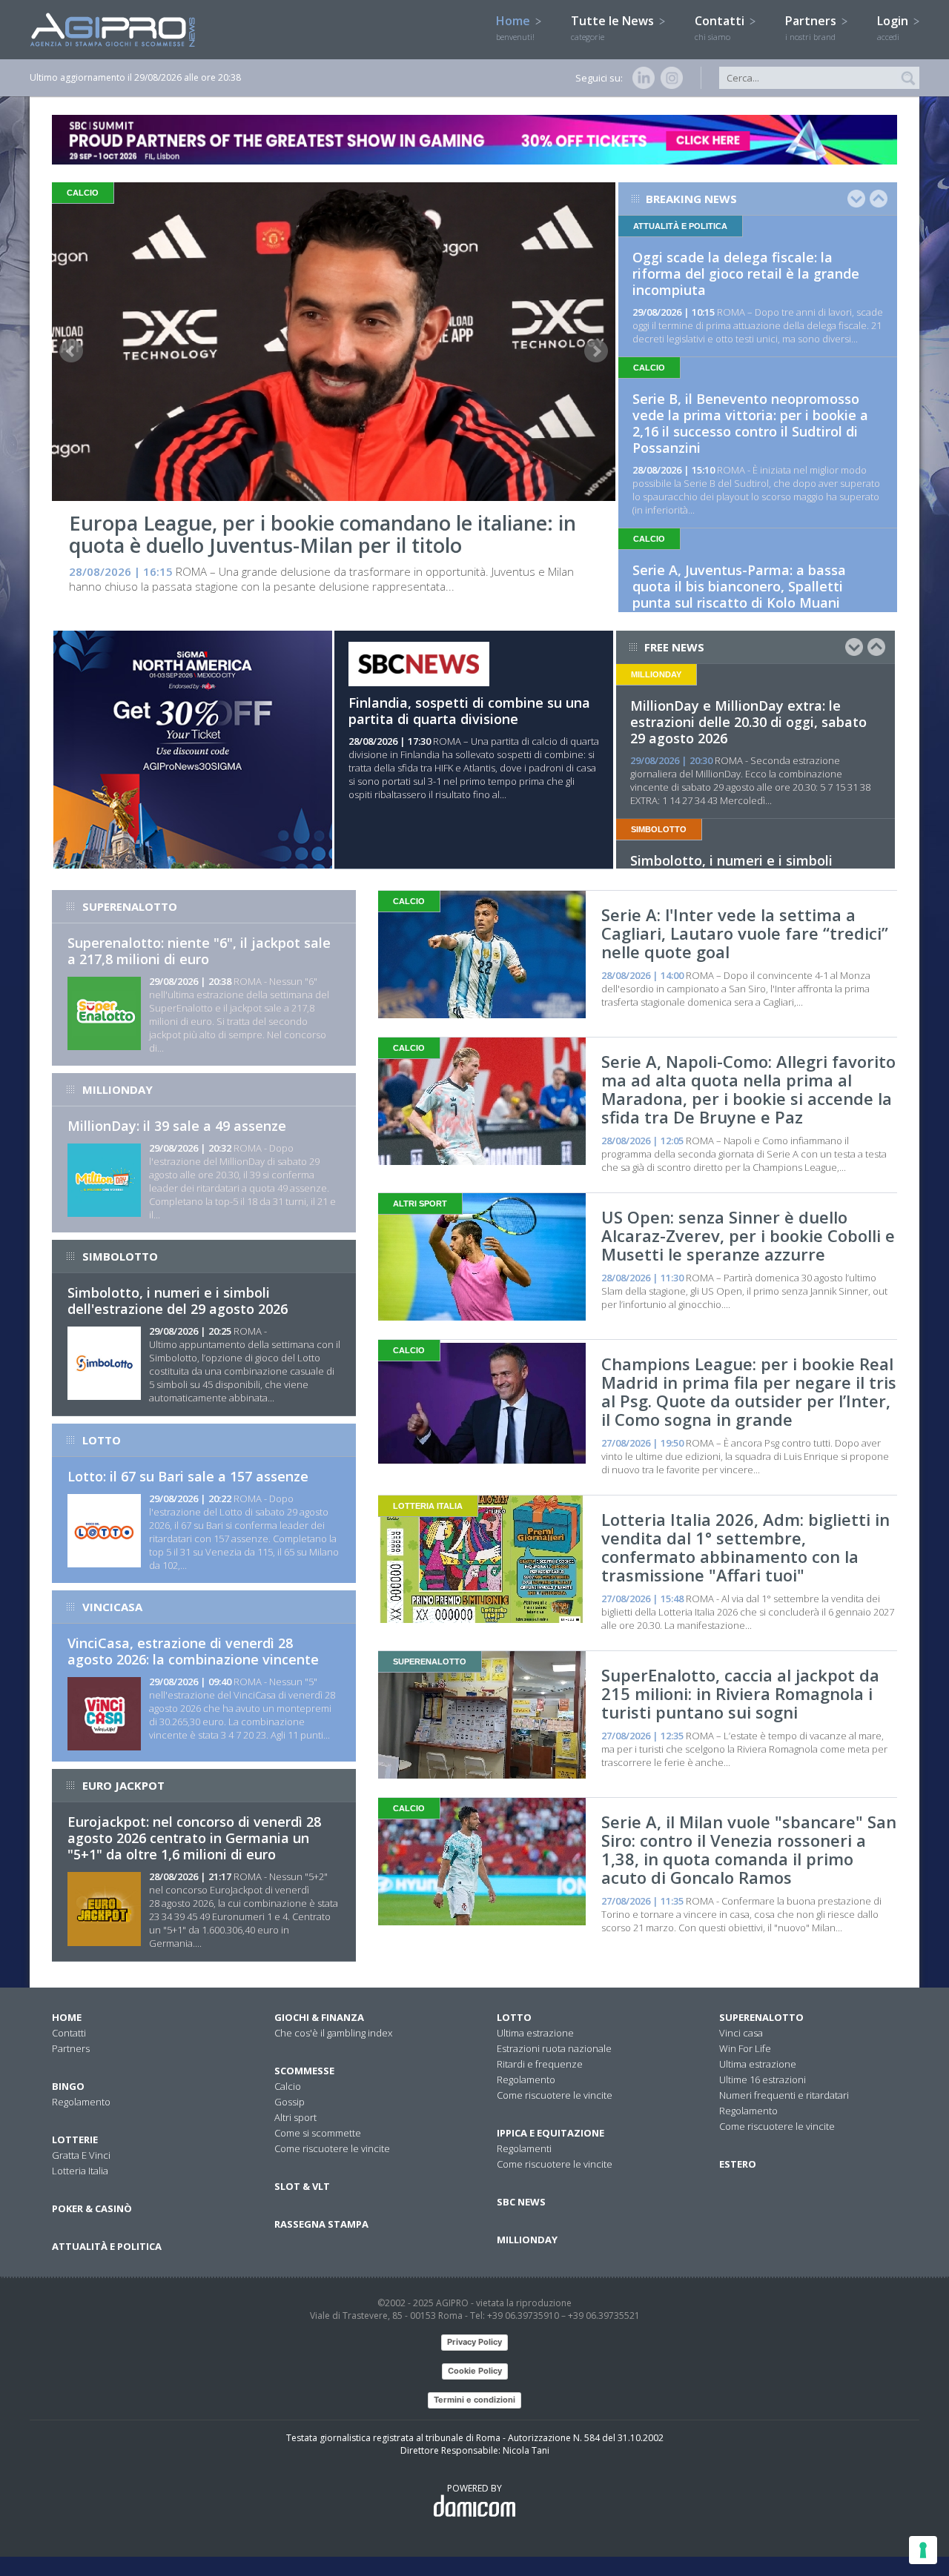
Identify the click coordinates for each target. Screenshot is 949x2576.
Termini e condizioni (474, 2400)
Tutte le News (614, 27)
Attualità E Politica (107, 2246)
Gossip (290, 2102)
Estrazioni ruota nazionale (554, 2048)
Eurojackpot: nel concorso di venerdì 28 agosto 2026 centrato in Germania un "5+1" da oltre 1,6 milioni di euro (194, 1838)
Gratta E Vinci (81, 2155)
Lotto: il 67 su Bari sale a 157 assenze (188, 1476)
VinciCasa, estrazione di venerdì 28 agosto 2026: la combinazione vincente (193, 1651)
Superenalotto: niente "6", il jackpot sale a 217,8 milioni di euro (199, 951)
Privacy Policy (474, 2342)
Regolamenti (524, 2148)
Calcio (288, 2086)
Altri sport (295, 2117)
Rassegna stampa (321, 2224)
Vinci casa (741, 2033)
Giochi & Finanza (319, 2017)
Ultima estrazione (535, 2033)
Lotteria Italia (80, 2171)
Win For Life (745, 2048)
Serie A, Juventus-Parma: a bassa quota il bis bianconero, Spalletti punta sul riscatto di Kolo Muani (739, 586)
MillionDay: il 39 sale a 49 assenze (177, 1126)
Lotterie (75, 2140)
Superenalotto (761, 2017)
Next (596, 351)
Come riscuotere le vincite (332, 2148)
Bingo (68, 2086)
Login (894, 27)
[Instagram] (669, 78)
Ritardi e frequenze (540, 2064)
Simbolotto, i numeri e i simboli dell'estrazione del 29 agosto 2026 (178, 1301)
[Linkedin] (641, 78)
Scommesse (304, 2071)
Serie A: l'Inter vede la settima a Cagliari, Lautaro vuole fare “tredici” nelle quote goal (745, 933)
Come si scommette (318, 2133)
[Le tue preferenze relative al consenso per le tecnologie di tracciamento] (923, 2550)
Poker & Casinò (92, 2208)
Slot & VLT (302, 2186)
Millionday (527, 2240)
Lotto (514, 2017)
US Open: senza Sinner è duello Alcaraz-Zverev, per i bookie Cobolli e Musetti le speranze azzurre (748, 1235)
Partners (812, 27)
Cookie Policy (475, 2371)
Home (515, 27)
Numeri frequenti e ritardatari (784, 2095)
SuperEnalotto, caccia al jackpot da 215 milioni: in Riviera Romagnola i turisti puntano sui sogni (740, 1693)
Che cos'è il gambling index (333, 2033)
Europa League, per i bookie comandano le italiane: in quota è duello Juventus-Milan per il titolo (323, 534)
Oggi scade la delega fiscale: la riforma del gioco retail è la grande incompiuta (746, 273)
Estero (738, 2164)
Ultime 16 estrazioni (763, 2079)
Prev (71, 351)
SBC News (521, 2202)
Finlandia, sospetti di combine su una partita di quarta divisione (469, 711)
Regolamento (81, 2102)
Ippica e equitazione (550, 2133)
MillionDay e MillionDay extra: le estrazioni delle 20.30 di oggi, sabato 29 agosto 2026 (748, 722)
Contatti (721, 27)
